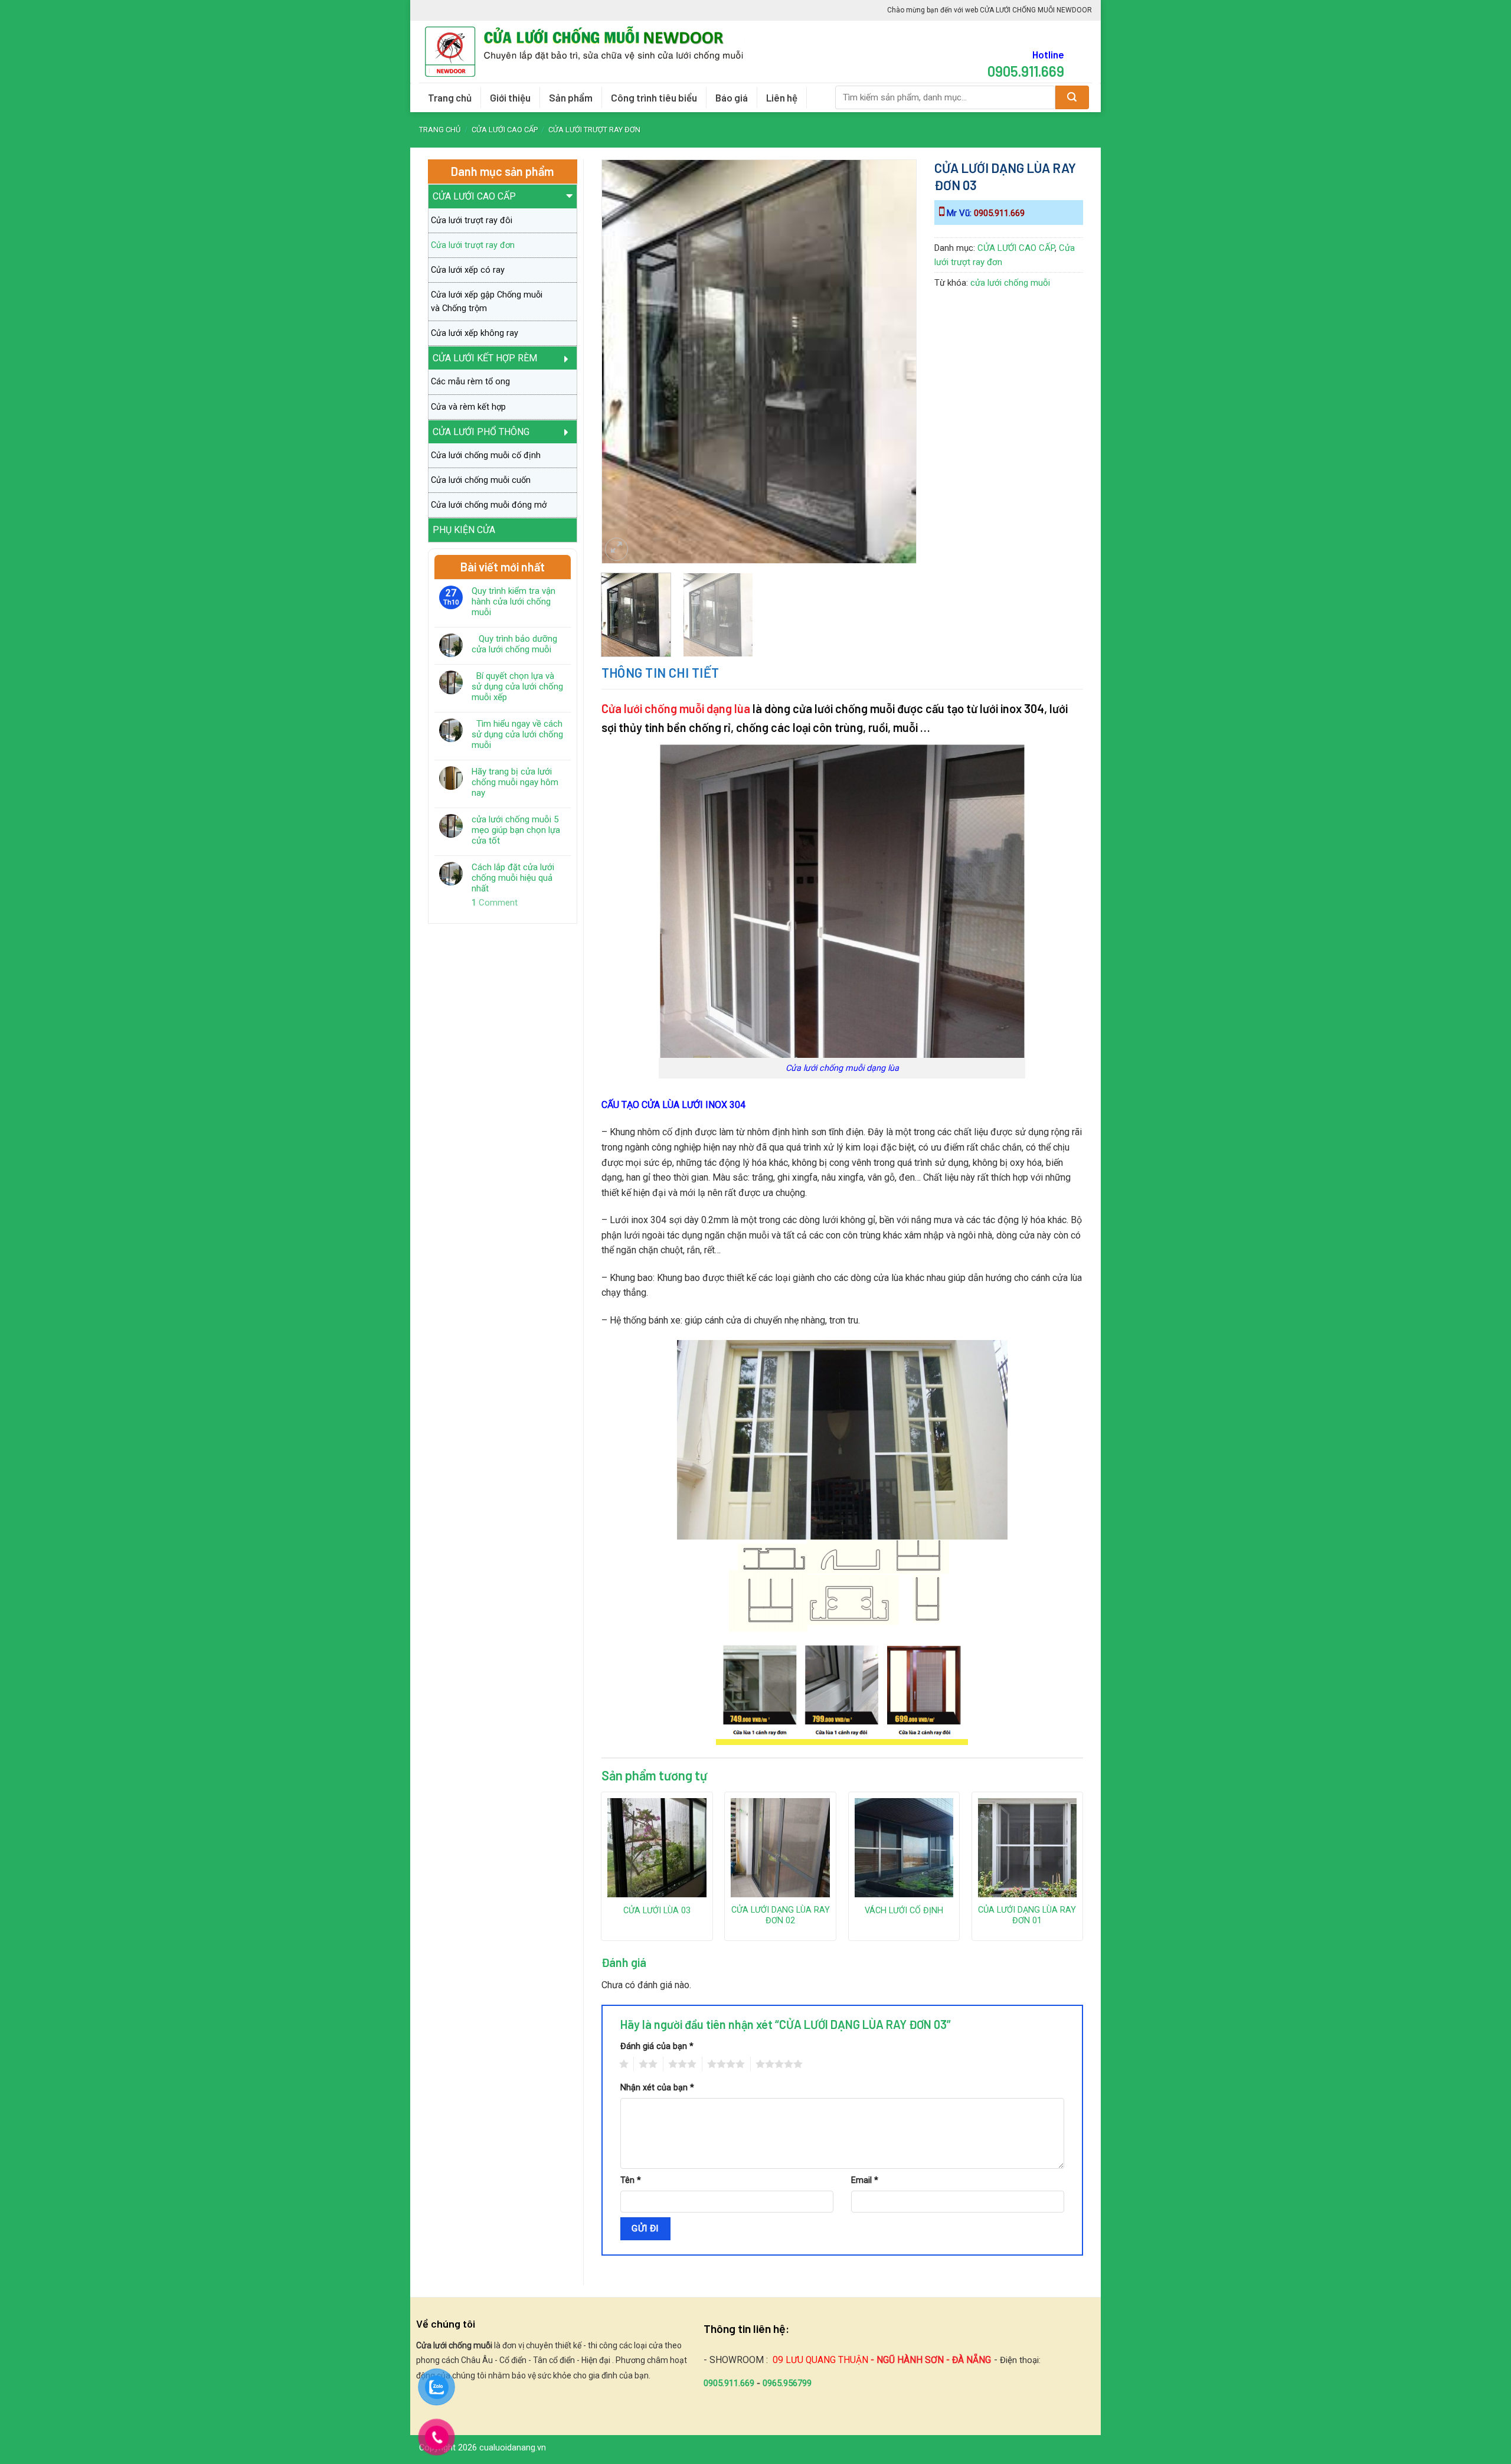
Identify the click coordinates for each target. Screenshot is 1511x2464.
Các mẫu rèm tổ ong (470, 382)
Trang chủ (450, 97)
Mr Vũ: (985, 213)
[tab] (660, 673)
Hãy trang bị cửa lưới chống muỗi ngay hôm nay (515, 782)
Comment (495, 903)
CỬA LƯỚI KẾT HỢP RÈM (485, 358)
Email (865, 2180)
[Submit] (1072, 97)
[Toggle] (570, 200)
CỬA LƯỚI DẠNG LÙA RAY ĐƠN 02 (781, 1916)
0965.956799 (787, 2383)
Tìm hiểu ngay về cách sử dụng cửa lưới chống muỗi (517, 734)
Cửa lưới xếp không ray (475, 333)
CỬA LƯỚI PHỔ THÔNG (481, 432)
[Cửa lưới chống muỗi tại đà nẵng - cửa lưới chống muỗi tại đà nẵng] (589, 52)
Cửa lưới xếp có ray (468, 270)
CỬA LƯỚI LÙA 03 (657, 1911)
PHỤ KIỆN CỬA (464, 530)
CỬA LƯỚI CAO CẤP (505, 130)
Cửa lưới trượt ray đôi (472, 220)
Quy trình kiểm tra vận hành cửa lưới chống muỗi (514, 602)
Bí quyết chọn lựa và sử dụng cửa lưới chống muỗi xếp (517, 687)
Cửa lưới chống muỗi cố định (486, 455)
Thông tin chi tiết (660, 672)
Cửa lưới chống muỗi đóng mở (489, 505)
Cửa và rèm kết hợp (468, 407)
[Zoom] (616, 549)
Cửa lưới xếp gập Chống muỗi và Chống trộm (487, 302)
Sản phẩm (571, 97)
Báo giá (732, 97)
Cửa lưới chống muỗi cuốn (481, 480)
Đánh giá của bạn (657, 2046)
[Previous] (622, 329)
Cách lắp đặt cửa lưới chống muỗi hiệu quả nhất (513, 878)
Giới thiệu (510, 97)
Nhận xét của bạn (657, 2088)
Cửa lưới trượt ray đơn (594, 130)
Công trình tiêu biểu (654, 97)
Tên (631, 2180)
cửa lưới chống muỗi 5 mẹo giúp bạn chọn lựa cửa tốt (516, 830)
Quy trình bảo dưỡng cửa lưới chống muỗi (514, 644)
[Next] (895, 329)
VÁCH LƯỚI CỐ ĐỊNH (904, 1911)
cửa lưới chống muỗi (1010, 283)
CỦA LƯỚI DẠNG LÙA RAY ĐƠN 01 (1027, 1916)
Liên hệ (782, 97)
